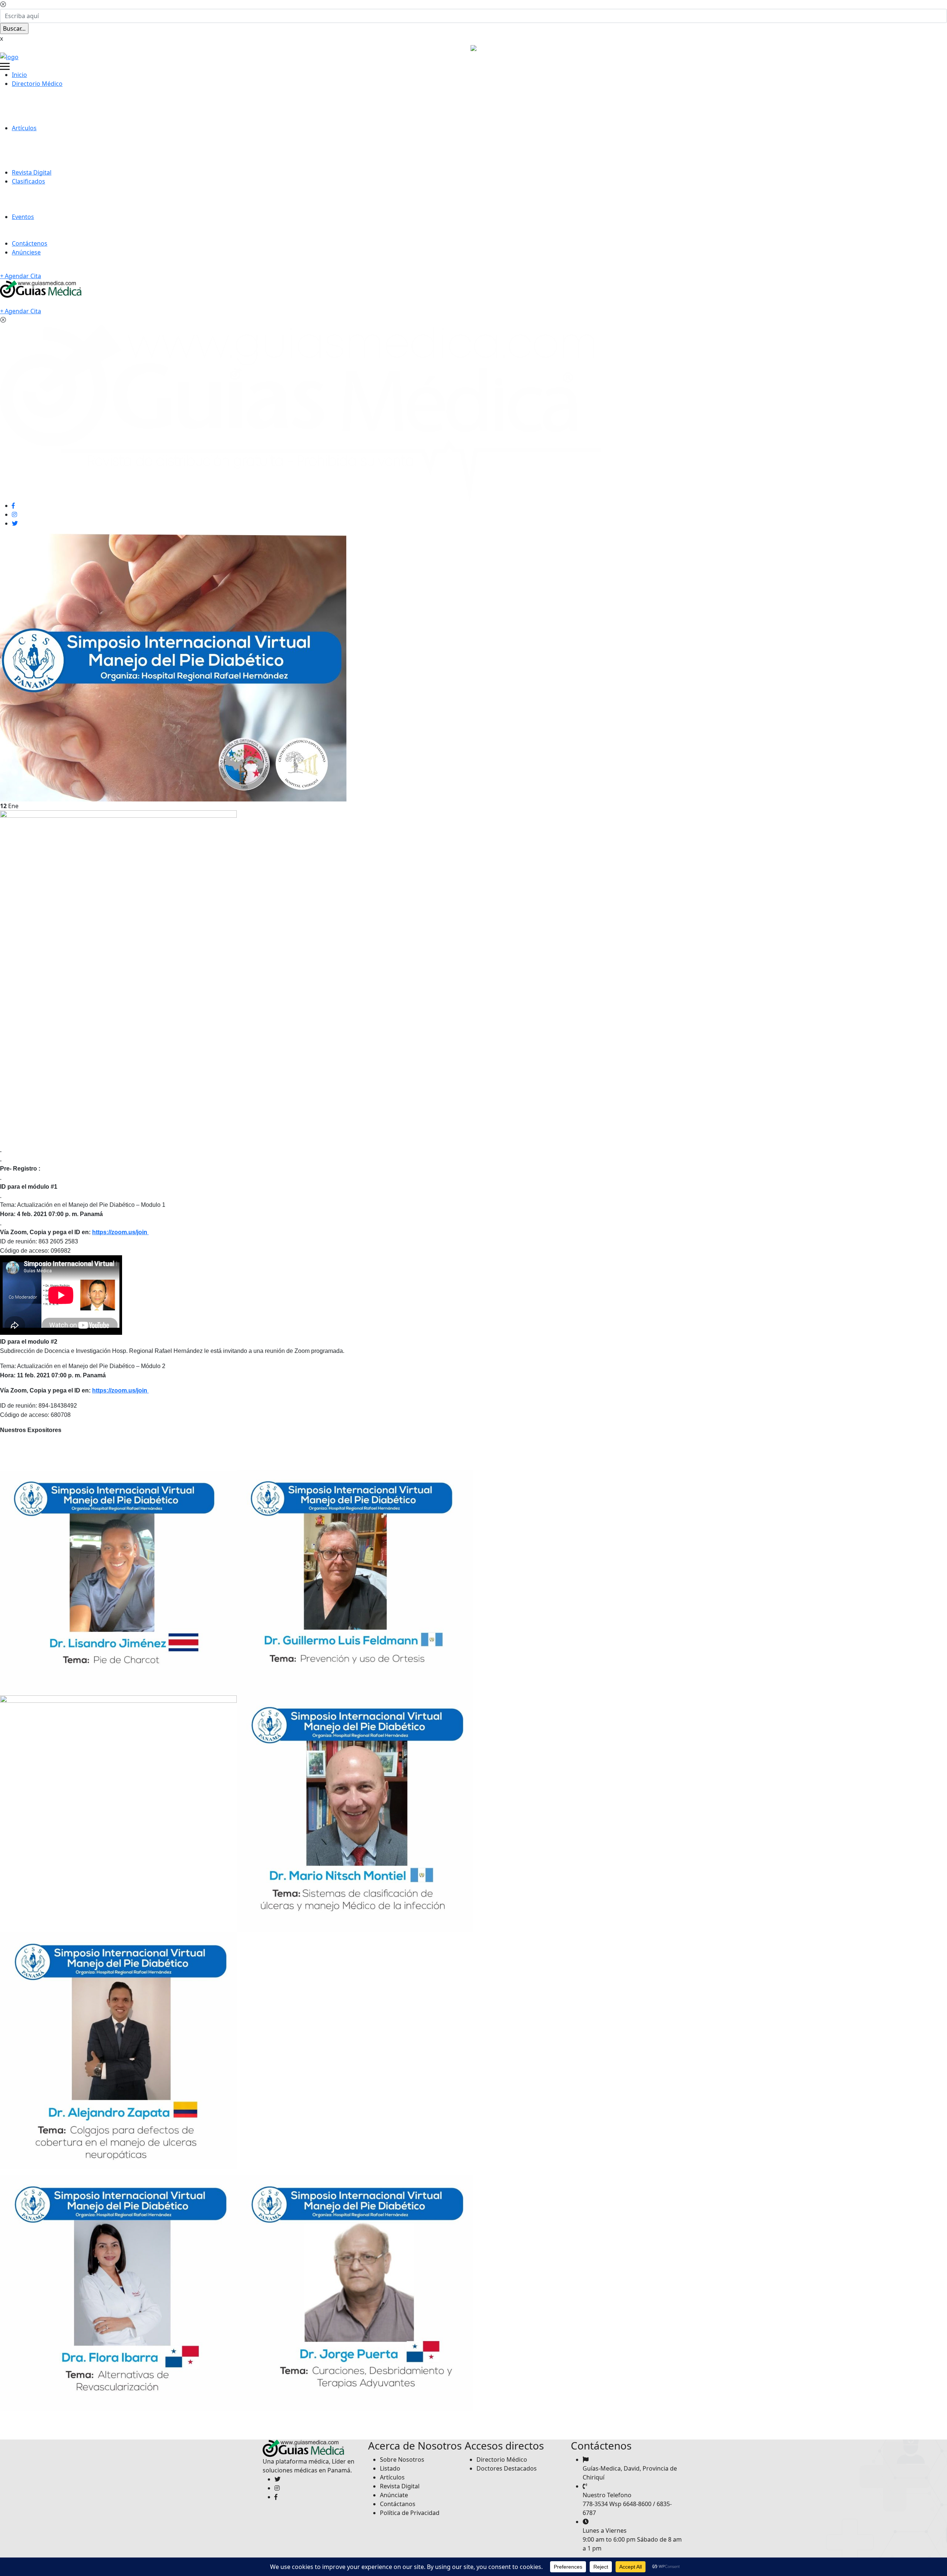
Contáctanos (398, 2504)
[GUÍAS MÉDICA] (9, 56)
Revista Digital (32, 172)
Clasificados (28, 181)
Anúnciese (26, 252)
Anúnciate (394, 2495)
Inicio (19, 75)
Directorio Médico (37, 84)
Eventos (23, 217)
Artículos (24, 128)
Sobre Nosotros (402, 2459)
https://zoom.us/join (120, 1232)
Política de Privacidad (410, 2512)
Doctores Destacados (507, 2468)
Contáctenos (30, 243)
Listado (390, 2468)
